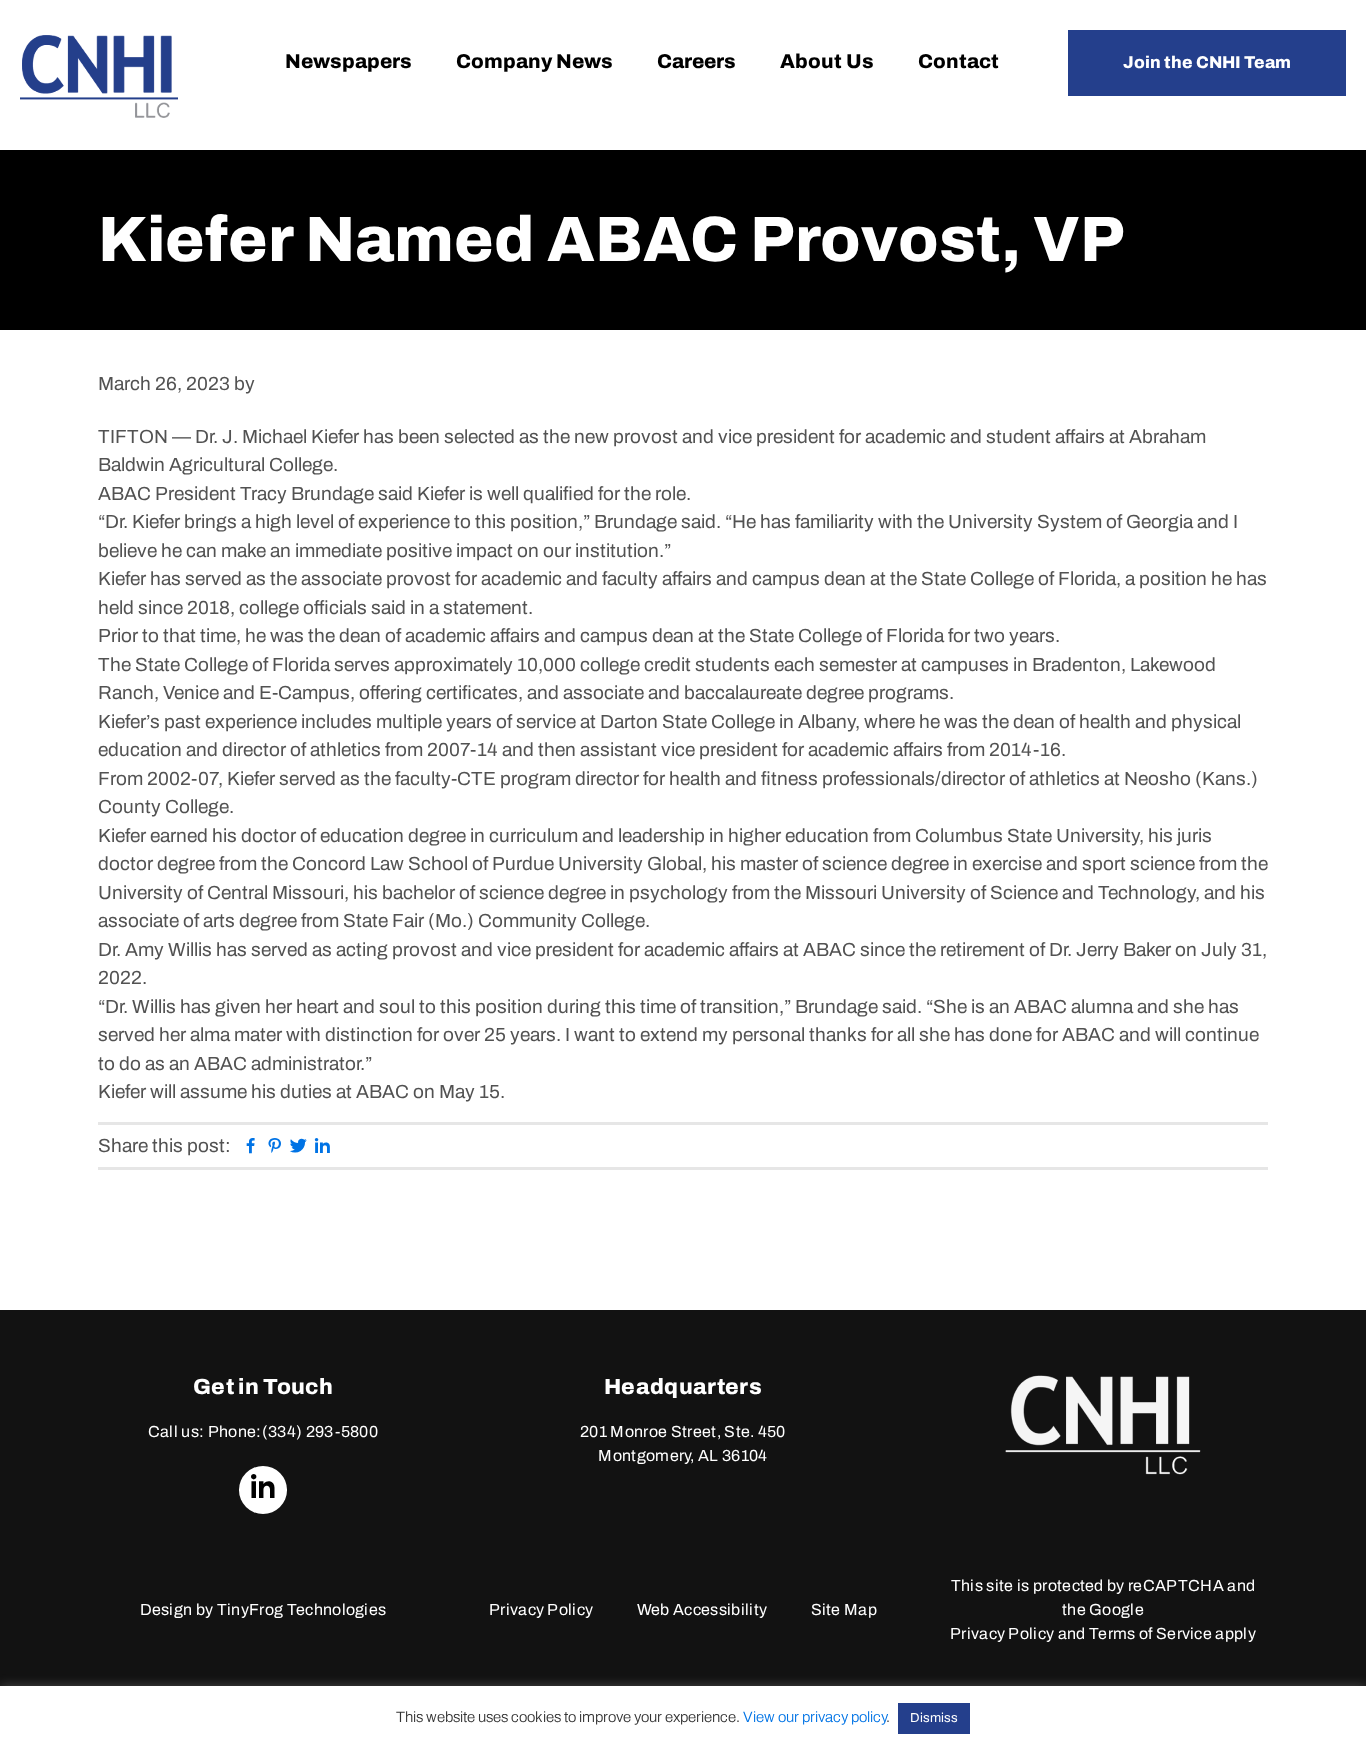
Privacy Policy (541, 1609)
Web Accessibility (702, 1609)
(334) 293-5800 (320, 1431)
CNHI (99, 76)
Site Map (844, 1609)
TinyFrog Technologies (302, 1609)
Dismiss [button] (934, 1718)
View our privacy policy (814, 1717)
